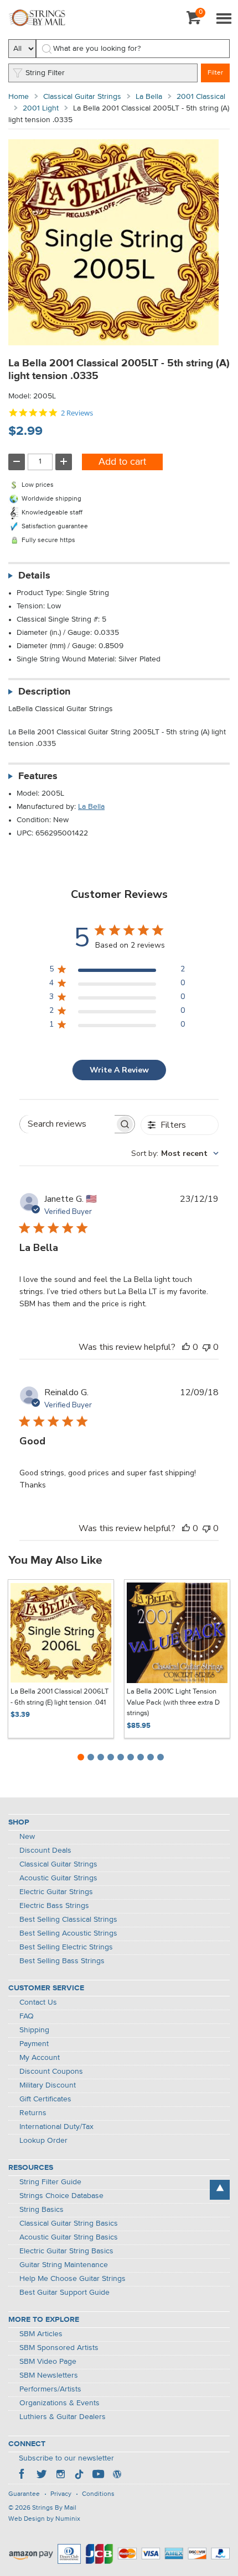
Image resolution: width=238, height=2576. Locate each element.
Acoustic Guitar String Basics (69, 2237)
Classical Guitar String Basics (69, 2223)
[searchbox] (67, 1124)
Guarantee (24, 2494)
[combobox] (175, 1153)
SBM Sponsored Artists (59, 2348)
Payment (34, 2044)
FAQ (27, 2016)
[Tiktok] (79, 2475)
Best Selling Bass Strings (62, 1961)
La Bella (149, 97)
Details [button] (34, 576)
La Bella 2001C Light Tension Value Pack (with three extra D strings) (173, 1702)
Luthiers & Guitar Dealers (63, 2417)
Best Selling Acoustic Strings (68, 1933)
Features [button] (38, 776)
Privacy (61, 2494)
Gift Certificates (45, 2099)
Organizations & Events (59, 2403)
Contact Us (38, 2002)
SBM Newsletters (49, 2375)
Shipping (34, 2030)
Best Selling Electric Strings (66, 1947)
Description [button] (44, 692)
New (27, 1837)
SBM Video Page (48, 2362)
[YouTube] (98, 2475)
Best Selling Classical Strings (68, 1920)
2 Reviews (77, 413)
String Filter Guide (50, 2182)
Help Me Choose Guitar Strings (73, 2279)
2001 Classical (201, 97)
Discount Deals (45, 1850)
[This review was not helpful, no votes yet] (206, 1347)
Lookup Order (43, 2141)
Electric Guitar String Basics (66, 2251)
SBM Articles (41, 2334)
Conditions (98, 2494)
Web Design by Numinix (44, 2519)
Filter (215, 73)
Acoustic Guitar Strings (58, 1878)
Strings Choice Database (61, 2196)
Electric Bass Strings (54, 1906)
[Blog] (117, 2475)
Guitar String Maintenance (64, 2265)
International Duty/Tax (56, 2127)
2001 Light (41, 108)
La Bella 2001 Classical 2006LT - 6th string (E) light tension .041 (59, 1697)
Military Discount (48, 2085)
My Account (40, 2058)
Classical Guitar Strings (82, 97)
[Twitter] (42, 2475)
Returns (33, 2113)
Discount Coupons (51, 2072)
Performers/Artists (50, 2389)
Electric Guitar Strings (56, 1892)
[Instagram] (60, 2475)
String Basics (42, 2210)
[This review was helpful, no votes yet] (186, 1347)
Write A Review (119, 1070)
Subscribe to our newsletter (66, 2458)
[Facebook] (23, 2475)
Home (19, 97)
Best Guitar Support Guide (64, 2293)
